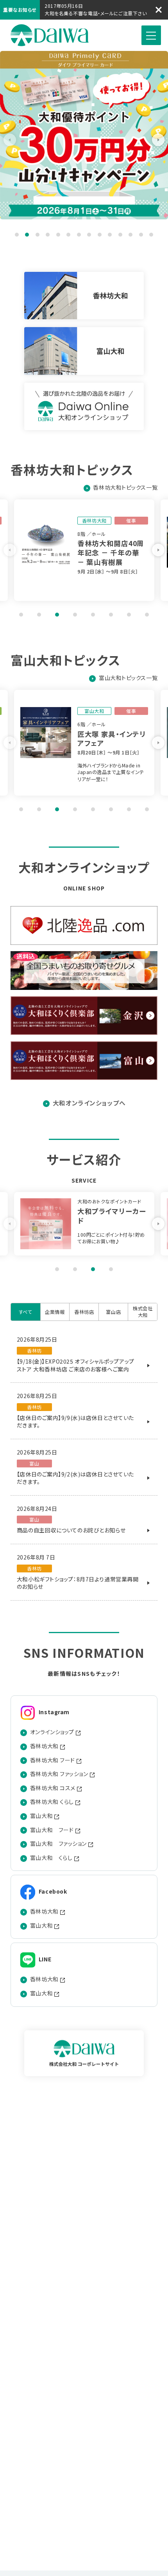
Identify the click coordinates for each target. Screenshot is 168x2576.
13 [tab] (141, 235)
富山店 (113, 1312)
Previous (10, 140)
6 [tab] (68, 235)
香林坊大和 (44, 1746)
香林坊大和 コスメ (53, 1788)
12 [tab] (130, 235)
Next (158, 140)
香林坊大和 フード (53, 1760)
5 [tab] (58, 235)
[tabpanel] (92, 550)
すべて (26, 1312)
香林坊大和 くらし (52, 1802)
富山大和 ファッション (58, 1844)
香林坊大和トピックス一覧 (125, 488)
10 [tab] (110, 235)
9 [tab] (100, 235)
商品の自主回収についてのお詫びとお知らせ (71, 1530)
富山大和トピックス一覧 (128, 678)
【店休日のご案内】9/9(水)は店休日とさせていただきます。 (75, 1422)
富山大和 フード (52, 1830)
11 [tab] (120, 235)
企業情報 (55, 1312)
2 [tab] (27, 235)
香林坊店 (84, 1312)
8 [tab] (89, 235)
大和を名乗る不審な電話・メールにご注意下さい (96, 13)
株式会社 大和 (50, 35)
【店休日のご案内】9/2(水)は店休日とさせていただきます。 (75, 1478)
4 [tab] (48, 235)
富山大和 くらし (51, 1858)
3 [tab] (38, 235)
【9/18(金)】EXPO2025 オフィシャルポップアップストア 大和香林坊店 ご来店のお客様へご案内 (76, 1365)
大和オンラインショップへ (89, 1103)
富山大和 (41, 1816)
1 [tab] (17, 235)
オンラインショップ (52, 1732)
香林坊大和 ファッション (59, 1774)
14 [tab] (151, 235)
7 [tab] (79, 235)
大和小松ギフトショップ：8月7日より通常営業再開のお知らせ (78, 1583)
